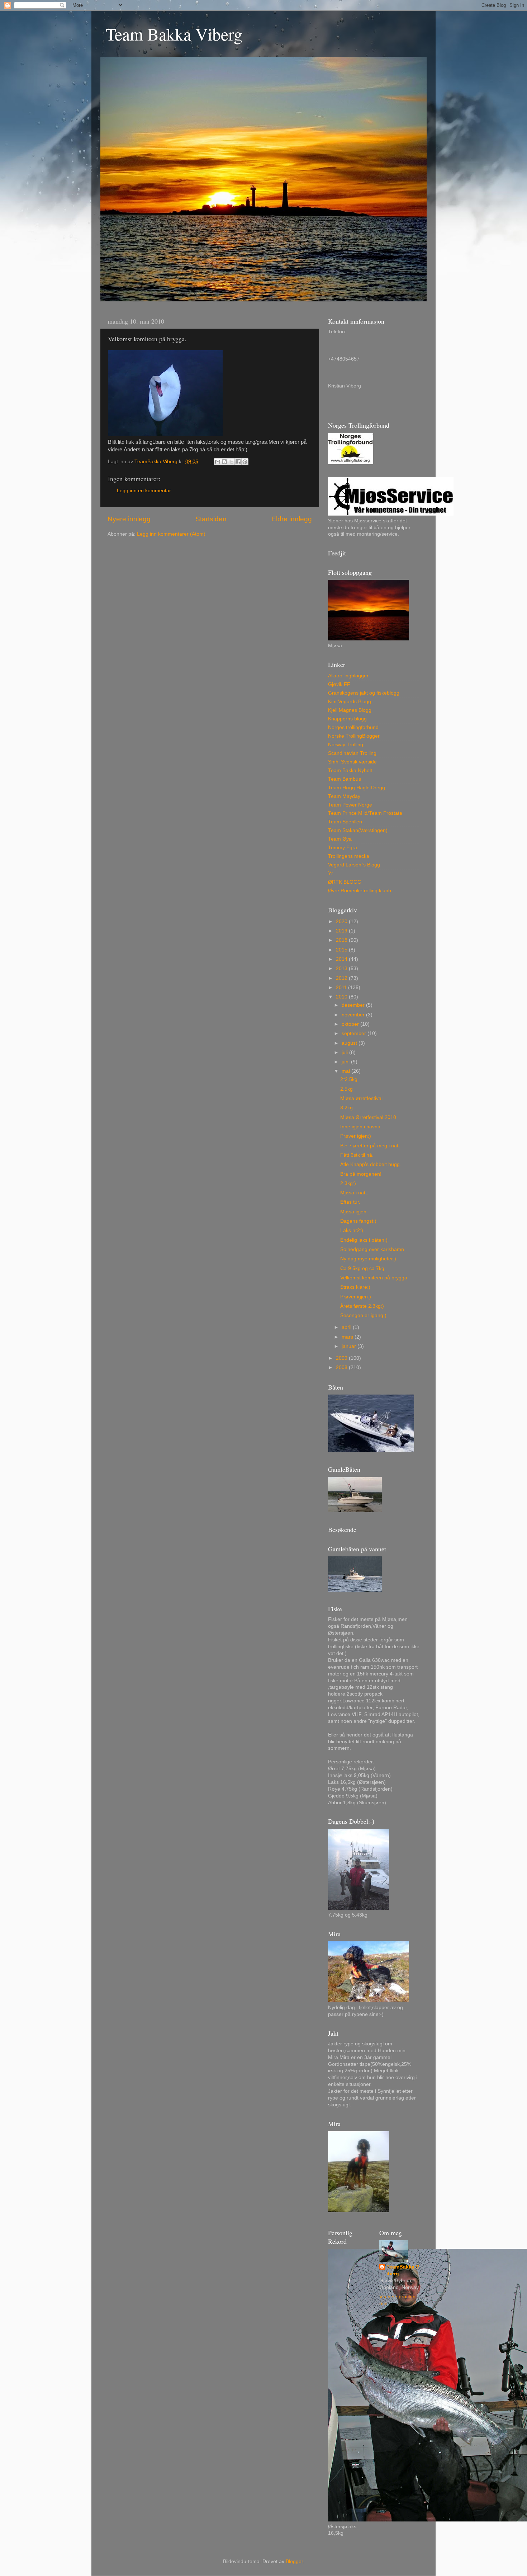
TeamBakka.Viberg (403, 2270)
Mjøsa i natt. (354, 1193)
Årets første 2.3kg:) (362, 1306)
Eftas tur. (350, 1202)
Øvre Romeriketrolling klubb (360, 891)
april (347, 1327)
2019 (342, 931)
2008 (342, 1367)
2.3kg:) (348, 1183)
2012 (342, 978)
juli (345, 1052)
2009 (342, 1358)
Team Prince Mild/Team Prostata (365, 813)
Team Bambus (345, 779)
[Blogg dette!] (224, 462)
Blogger (294, 2561)
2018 (342, 940)
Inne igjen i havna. (361, 1127)
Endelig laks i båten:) (364, 1240)
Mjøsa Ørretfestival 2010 (368, 1117)
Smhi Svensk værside (352, 762)
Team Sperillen (345, 822)
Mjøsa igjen (353, 1212)
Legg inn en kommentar (144, 491)
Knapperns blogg (347, 719)
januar (350, 1346)
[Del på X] (231, 462)
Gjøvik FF (339, 684)
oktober (351, 1024)
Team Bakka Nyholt (350, 770)
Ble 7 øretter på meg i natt (370, 1146)
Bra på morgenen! (361, 1174)
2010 (342, 997)
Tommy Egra (343, 848)
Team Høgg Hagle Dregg (357, 788)
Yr (331, 873)
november (354, 1015)
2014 (342, 959)
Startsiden (211, 519)
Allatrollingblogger (348, 676)
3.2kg (346, 1108)
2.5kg (346, 1089)
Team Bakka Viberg (174, 34)
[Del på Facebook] (238, 462)
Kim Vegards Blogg (350, 702)
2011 (342, 988)
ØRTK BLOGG (345, 882)
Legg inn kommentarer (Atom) (171, 534)
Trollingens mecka (349, 856)
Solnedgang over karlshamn (372, 1249)
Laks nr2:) (352, 1230)
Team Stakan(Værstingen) (358, 830)
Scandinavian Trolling (352, 753)
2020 (342, 922)
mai (346, 1071)
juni (346, 1062)
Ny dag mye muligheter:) (368, 1259)
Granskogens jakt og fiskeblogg (364, 693)
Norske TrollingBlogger (354, 736)
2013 (342, 969)
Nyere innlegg (129, 519)
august (350, 1043)
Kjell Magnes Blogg (350, 710)
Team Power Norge (350, 805)
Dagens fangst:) (358, 1221)
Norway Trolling (346, 745)
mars (348, 1337)
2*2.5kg (349, 1079)
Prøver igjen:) (356, 1136)
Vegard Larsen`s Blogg (354, 865)
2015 (342, 950)
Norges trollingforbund (353, 727)
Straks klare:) (355, 1287)
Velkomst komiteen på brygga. (374, 1278)
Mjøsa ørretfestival (361, 1098)
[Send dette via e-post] (218, 462)
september (355, 1033)
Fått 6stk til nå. (357, 1155)
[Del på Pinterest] (245, 462)
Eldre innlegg (292, 519)
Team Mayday (344, 796)
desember (354, 1005)
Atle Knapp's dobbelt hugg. (371, 1164)
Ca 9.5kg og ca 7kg (362, 1268)
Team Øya (340, 839)
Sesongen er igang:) (363, 1315)
